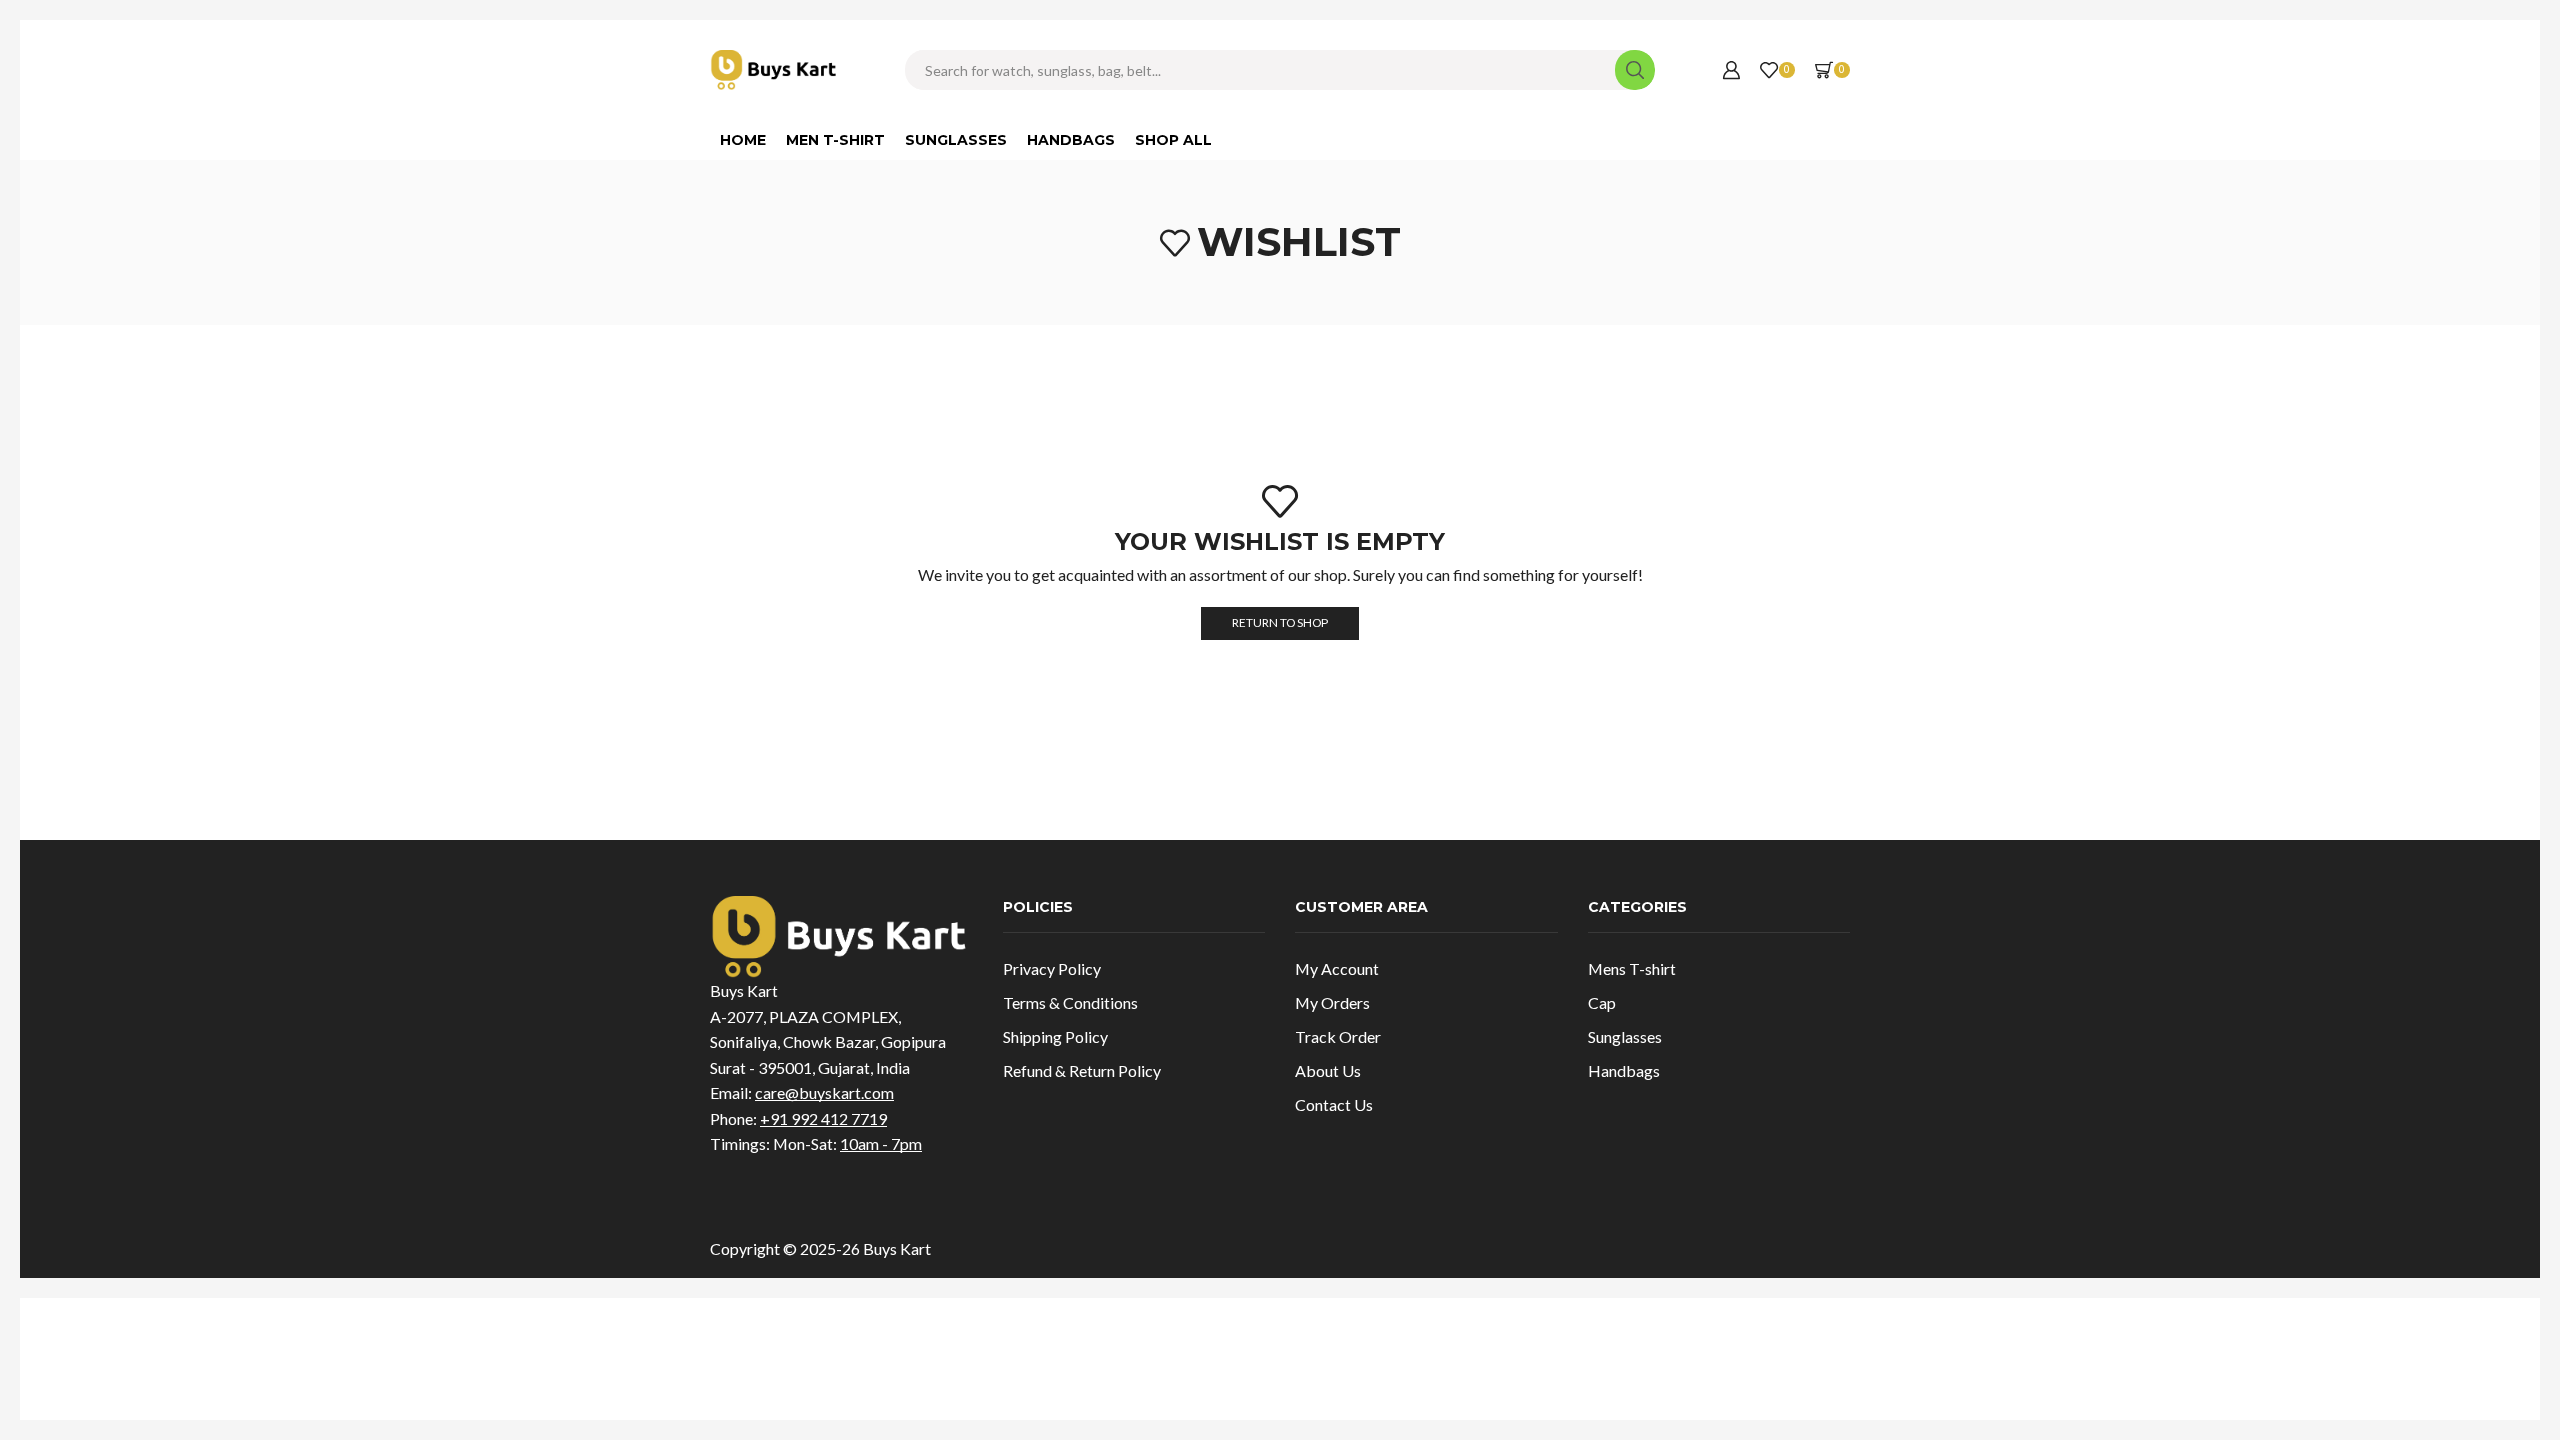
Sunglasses (956, 140)
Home (743, 140)
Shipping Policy (1055, 1036)
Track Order (1338, 1036)
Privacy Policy (1052, 968)
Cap (1602, 1002)
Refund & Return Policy (1082, 1070)
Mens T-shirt (1632, 968)
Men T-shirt (835, 140)
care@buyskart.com (824, 1092)
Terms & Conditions (1070, 1002)
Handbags (1071, 140)
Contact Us (1334, 1104)
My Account (1337, 968)
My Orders (1332, 1002)
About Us (1328, 1070)
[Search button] (1635, 70)
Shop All (1173, 140)
